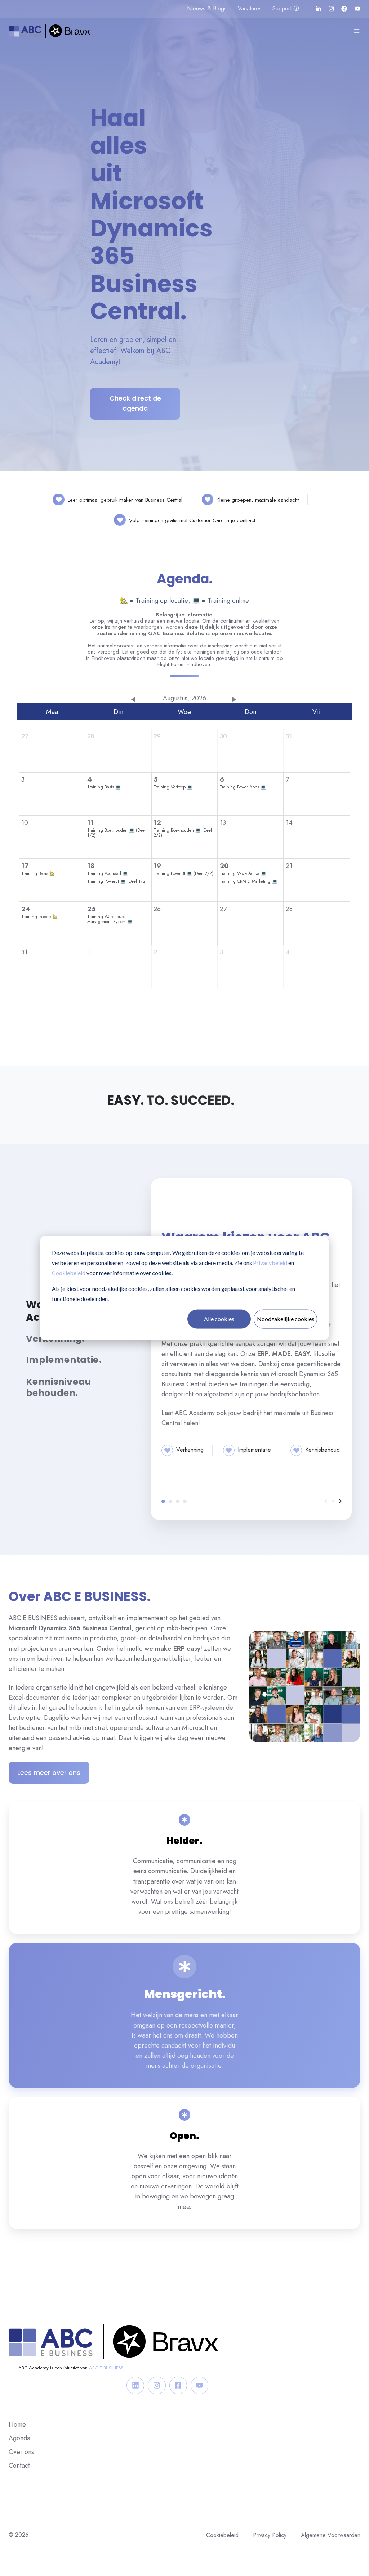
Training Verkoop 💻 (173, 787)
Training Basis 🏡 (38, 873)
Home (17, 2424)
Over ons (21, 2452)
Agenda (19, 2438)
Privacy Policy (270, 2535)
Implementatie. (178, 1501)
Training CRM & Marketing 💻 (249, 881)
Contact (19, 2466)
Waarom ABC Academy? (163, 1501)
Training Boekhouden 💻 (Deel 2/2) (183, 833)
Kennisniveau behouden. (185, 1501)
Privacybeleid (270, 1263)
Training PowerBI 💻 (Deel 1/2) (117, 881)
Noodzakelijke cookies (286, 1319)
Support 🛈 (286, 8)
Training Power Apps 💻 (243, 787)
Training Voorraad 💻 (108, 873)
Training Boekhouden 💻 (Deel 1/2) (116, 833)
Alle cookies (219, 1319)
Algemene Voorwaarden (331, 2535)
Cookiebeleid (69, 1273)
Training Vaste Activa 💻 (243, 873)
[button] (357, 31)
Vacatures (250, 8)
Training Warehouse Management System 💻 (110, 919)
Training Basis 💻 (104, 787)
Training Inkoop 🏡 (39, 917)
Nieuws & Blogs (207, 8)
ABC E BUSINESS (106, 2368)
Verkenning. (170, 1501)
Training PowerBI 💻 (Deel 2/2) (183, 873)
